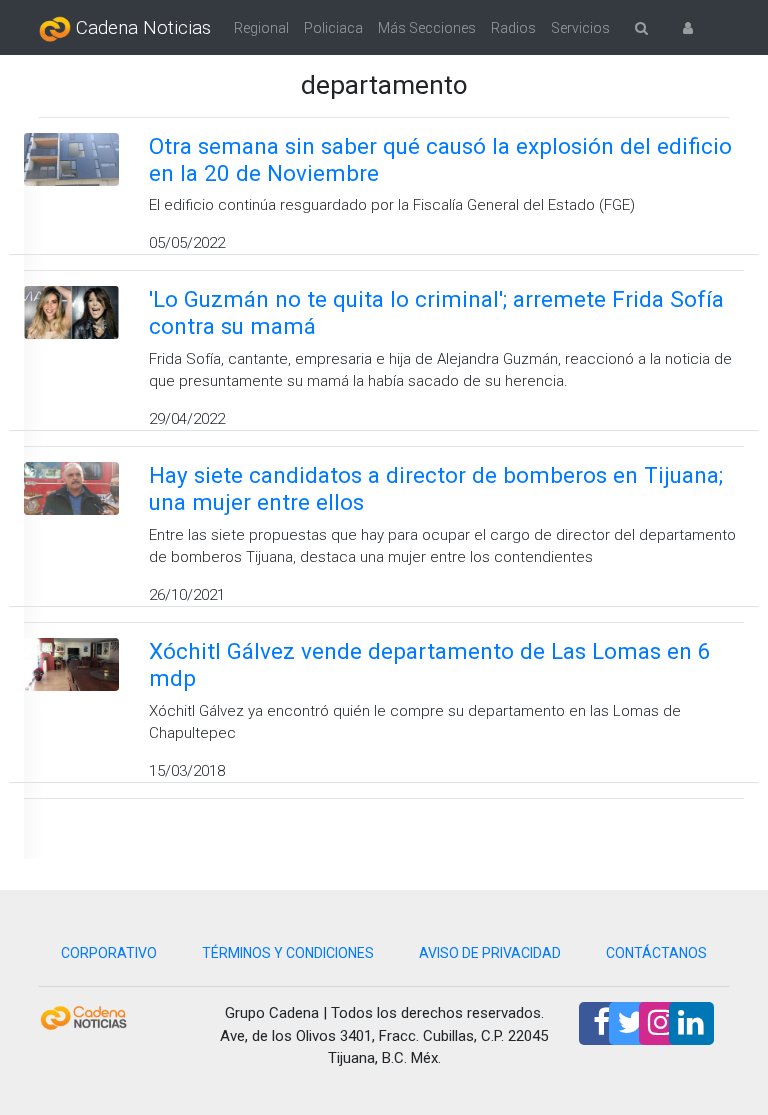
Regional (261, 28)
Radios (513, 28)
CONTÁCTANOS (656, 953)
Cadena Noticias (141, 28)
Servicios (580, 28)
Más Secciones (427, 28)
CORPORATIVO (109, 953)
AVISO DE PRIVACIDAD (490, 953)
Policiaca (333, 28)
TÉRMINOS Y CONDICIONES (288, 953)
